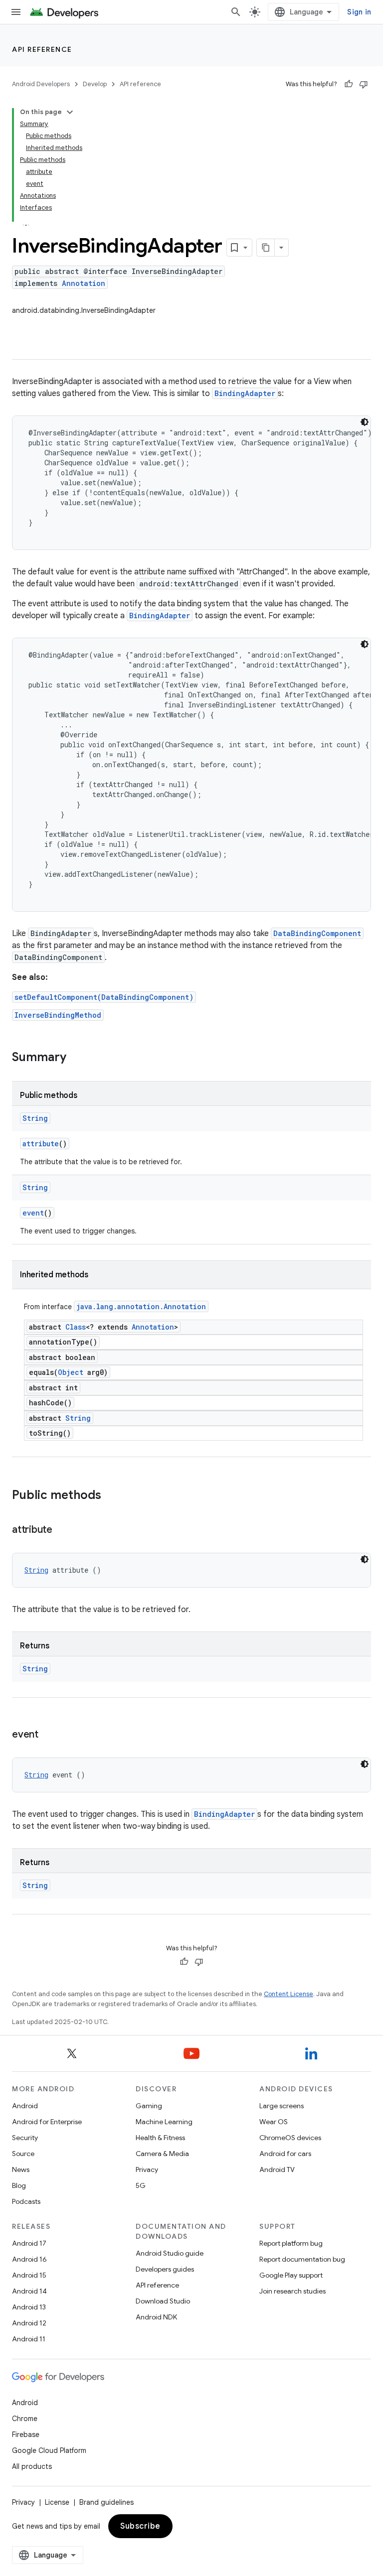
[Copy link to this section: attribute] (62, 1530)
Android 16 (29, 2259)
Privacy (147, 2169)
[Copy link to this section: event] (48, 1735)
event (33, 1213)
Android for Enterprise (47, 2122)
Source (23, 2154)
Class (76, 1327)
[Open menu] (16, 12)
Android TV (277, 2169)
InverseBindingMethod (58, 1015)
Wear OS (274, 2122)
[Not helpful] (364, 84)
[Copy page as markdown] (266, 248)
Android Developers (41, 84)
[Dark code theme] (365, 422)
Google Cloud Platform (49, 2450)
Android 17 (29, 2243)
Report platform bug (291, 2243)
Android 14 (29, 2291)
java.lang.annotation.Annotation (141, 1306)
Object (71, 1372)
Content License (288, 1994)
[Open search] (236, 12)
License (57, 2502)
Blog (19, 2185)
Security (25, 2138)
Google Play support (291, 2275)
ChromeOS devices (290, 2138)
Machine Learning (164, 2122)
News (21, 2169)
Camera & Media (162, 2154)
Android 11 (29, 2339)
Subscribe (140, 2526)
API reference (42, 49)
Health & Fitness (160, 2138)
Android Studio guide (170, 2253)
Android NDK (156, 2317)
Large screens (282, 2106)
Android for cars (285, 2154)
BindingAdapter (245, 393)
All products (32, 2466)
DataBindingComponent (317, 933)
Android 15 (29, 2275)
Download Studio (163, 2301)
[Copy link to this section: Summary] (76, 1058)
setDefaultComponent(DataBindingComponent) (104, 997)
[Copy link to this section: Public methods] (111, 1496)
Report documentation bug (302, 2259)
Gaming (149, 2106)
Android (25, 2106)
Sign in (359, 12)
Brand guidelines (106, 2502)
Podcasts (26, 2201)
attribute (41, 1144)
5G (141, 2185)
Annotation (84, 283)
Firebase (26, 2435)
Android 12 (29, 2323)
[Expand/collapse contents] (70, 112)
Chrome (25, 2419)
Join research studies (292, 2291)
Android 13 (29, 2307)
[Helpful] (349, 84)
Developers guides (165, 2269)
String (35, 1118)
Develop (95, 84)
